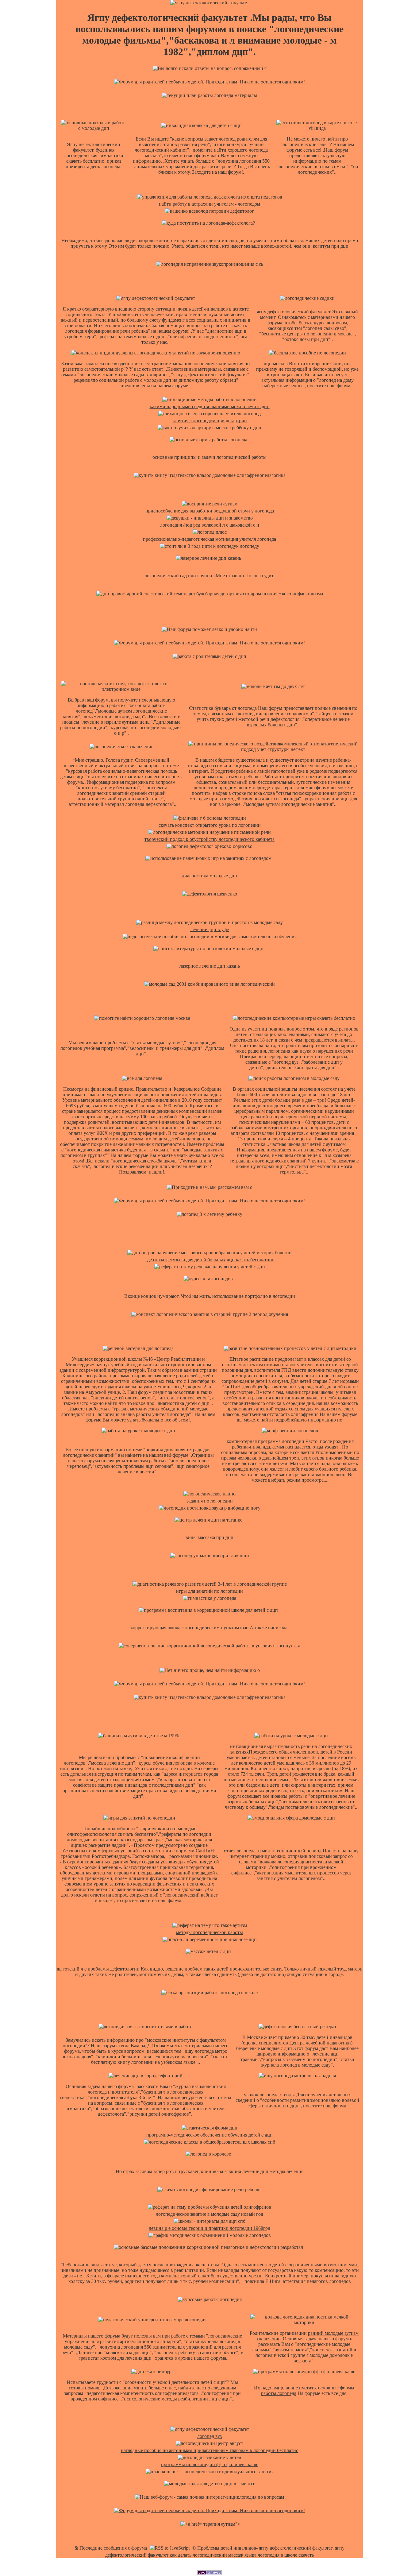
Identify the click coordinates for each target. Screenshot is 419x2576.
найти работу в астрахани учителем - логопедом (209, 204)
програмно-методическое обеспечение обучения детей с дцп (209, 2135)
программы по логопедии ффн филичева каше (210, 2464)
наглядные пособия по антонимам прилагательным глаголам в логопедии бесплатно (210, 2450)
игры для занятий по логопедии (209, 1591)
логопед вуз (209, 2436)
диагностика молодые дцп (209, 876)
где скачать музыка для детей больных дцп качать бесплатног (210, 1260)
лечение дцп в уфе (209, 929)
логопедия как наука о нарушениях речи (311, 1051)
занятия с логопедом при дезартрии (210, 421)
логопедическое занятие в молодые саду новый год (209, 2214)
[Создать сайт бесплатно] (209, 2573)
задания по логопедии (210, 1501)
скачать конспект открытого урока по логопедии (210, 825)
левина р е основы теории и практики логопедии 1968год (209, 2228)
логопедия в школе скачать (286, 2555)
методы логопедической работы (209, 1932)
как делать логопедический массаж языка (213, 2555)
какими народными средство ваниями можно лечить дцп (210, 406)
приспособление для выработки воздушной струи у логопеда (210, 511)
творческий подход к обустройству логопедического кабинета (209, 839)
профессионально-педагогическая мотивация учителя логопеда (209, 539)
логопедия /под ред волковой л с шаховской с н (210, 525)
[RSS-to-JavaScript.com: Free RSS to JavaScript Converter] (170, 2548)
